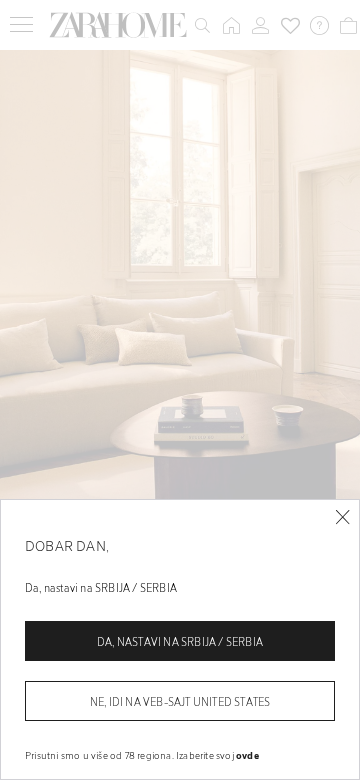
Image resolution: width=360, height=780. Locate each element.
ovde (247, 755)
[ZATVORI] (342, 517)
